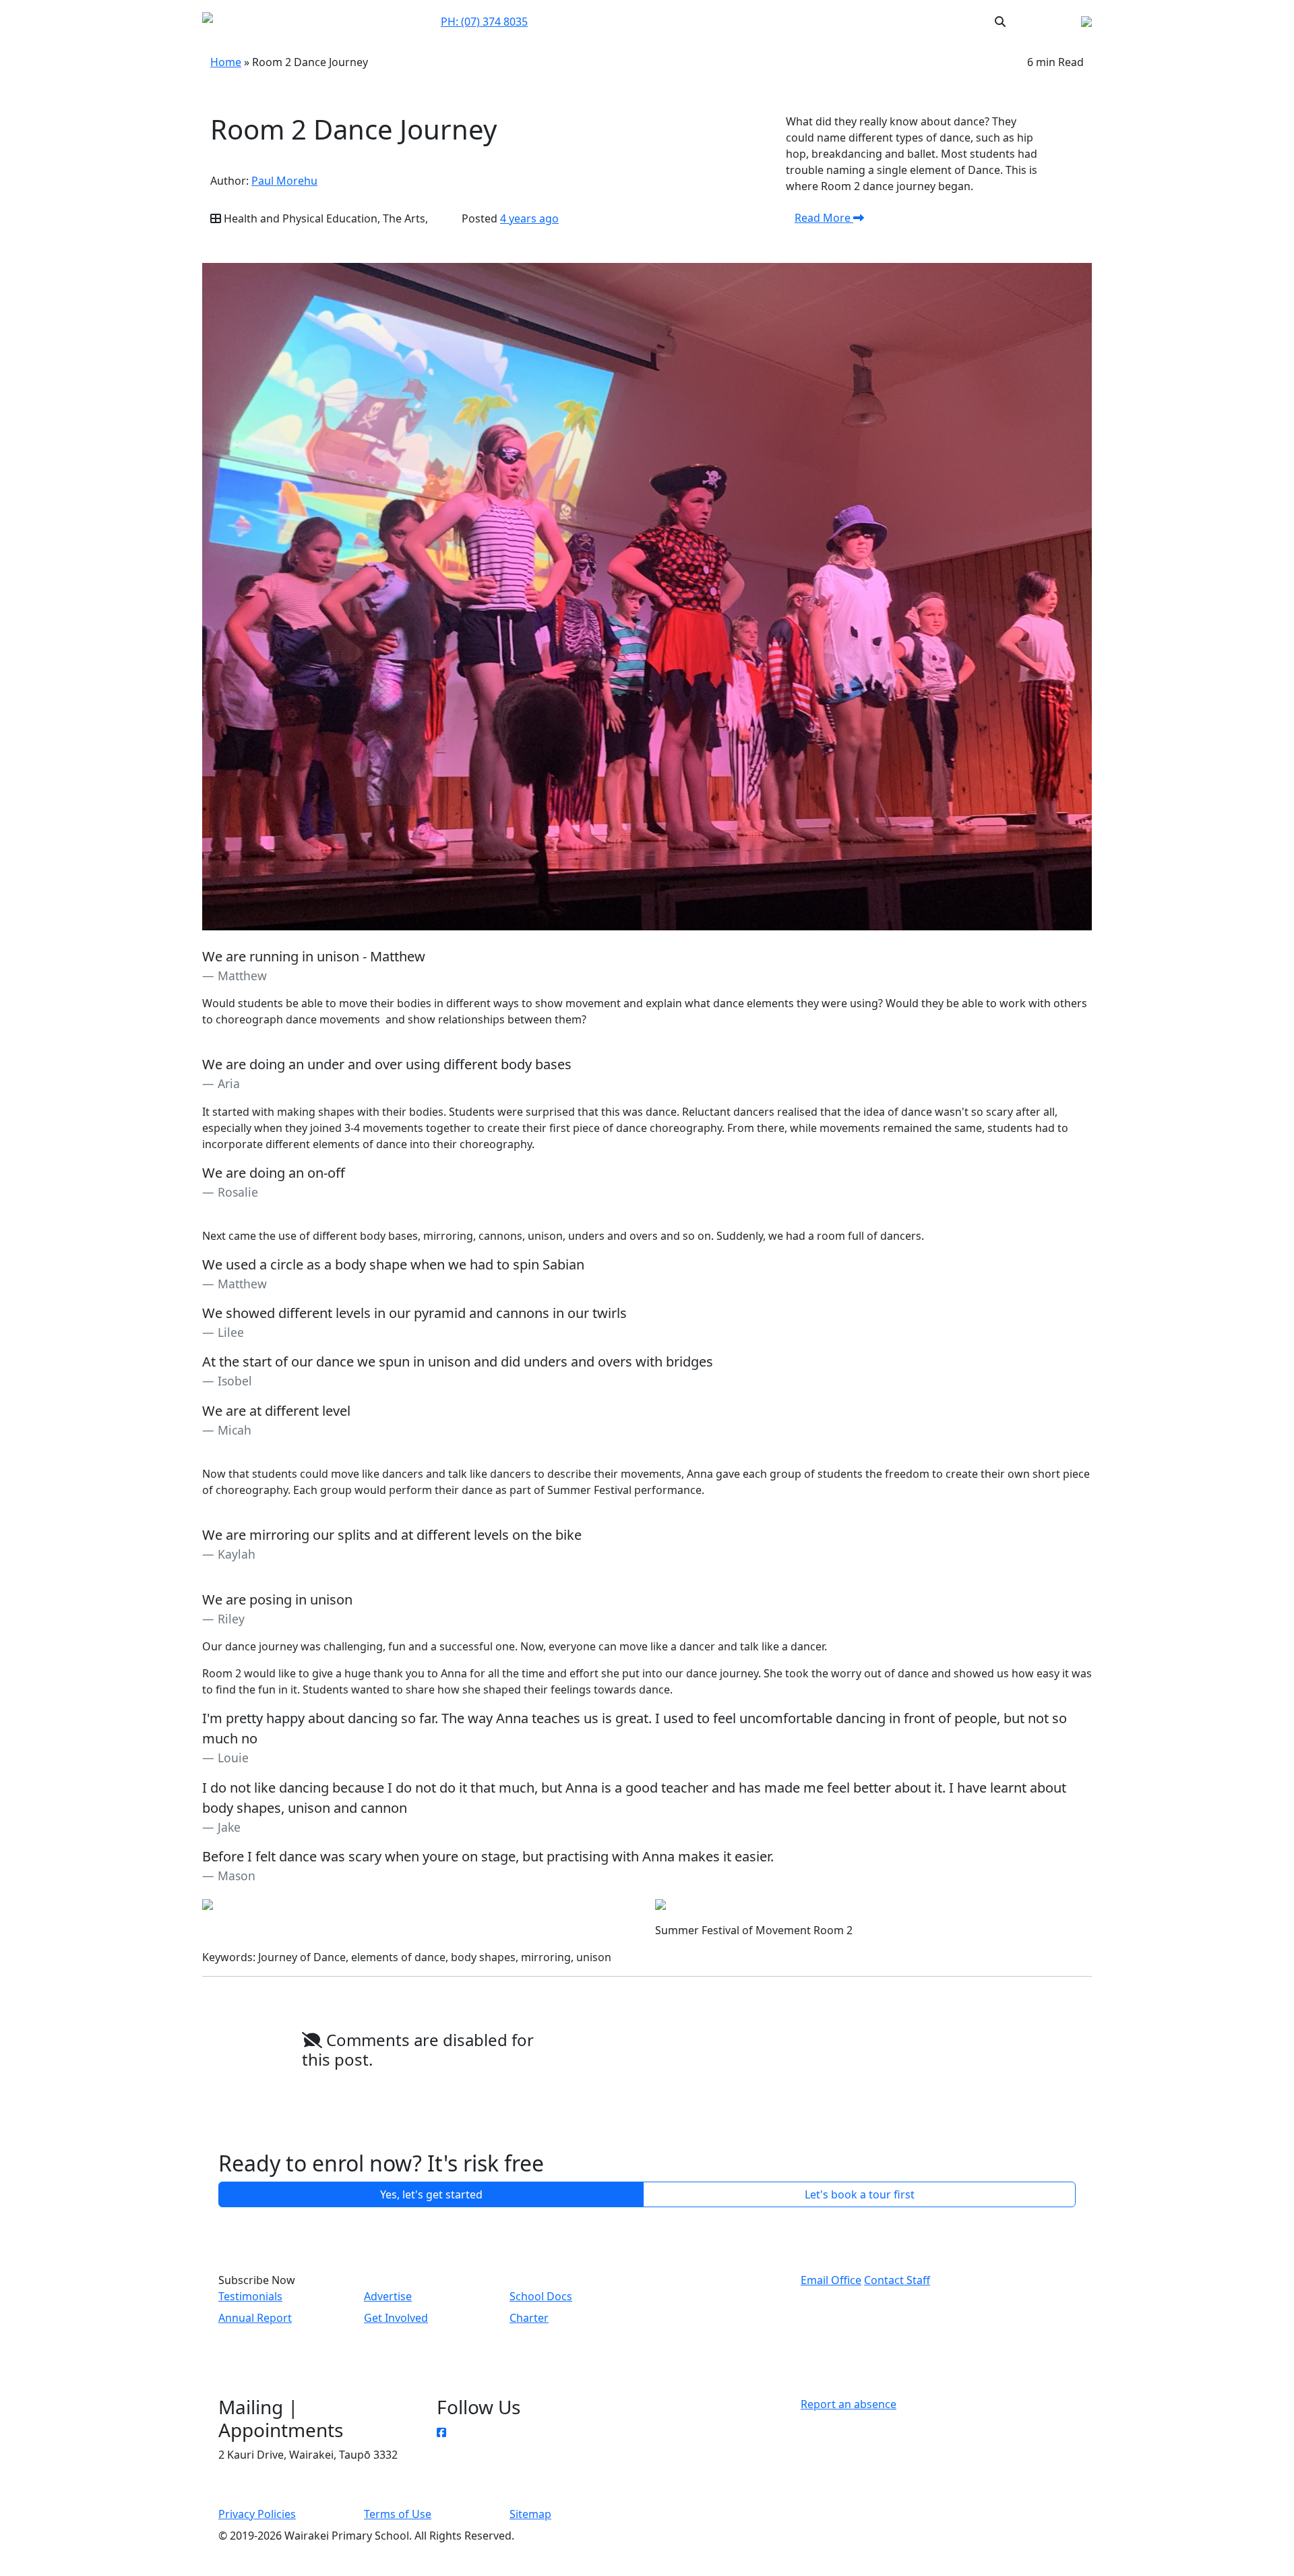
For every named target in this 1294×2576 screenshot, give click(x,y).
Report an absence (849, 2404)
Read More (824, 218)
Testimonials (250, 2296)
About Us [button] (722, 22)
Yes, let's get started (431, 2194)
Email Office (831, 2280)
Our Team (668, 21)
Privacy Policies (257, 2514)
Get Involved (396, 2318)
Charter (529, 2318)
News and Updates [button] (866, 21)
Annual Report (255, 2318)
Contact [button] (618, 21)
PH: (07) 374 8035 (484, 22)
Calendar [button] (784, 21)
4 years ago (529, 218)
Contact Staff (897, 2280)
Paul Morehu (284, 181)
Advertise (388, 2296)
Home (226, 62)
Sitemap (530, 2514)
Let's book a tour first (860, 2194)
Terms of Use (398, 2514)
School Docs (541, 2296)
